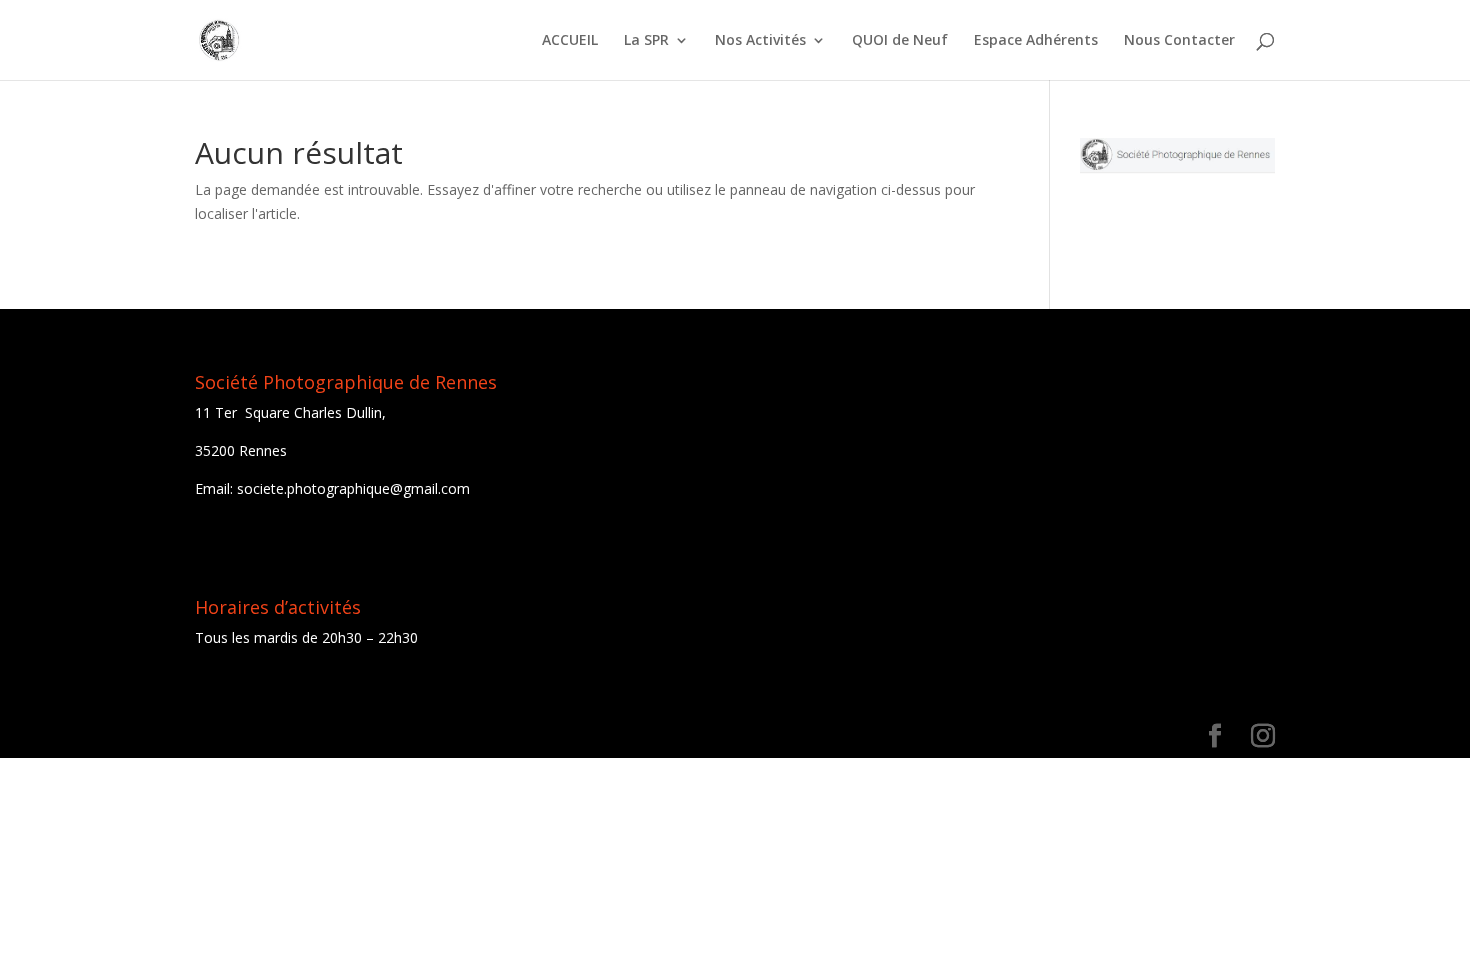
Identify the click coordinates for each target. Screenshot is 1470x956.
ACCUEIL (570, 41)
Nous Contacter (1179, 41)
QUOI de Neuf (900, 41)
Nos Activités (760, 41)
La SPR (646, 41)
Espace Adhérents (1036, 41)
